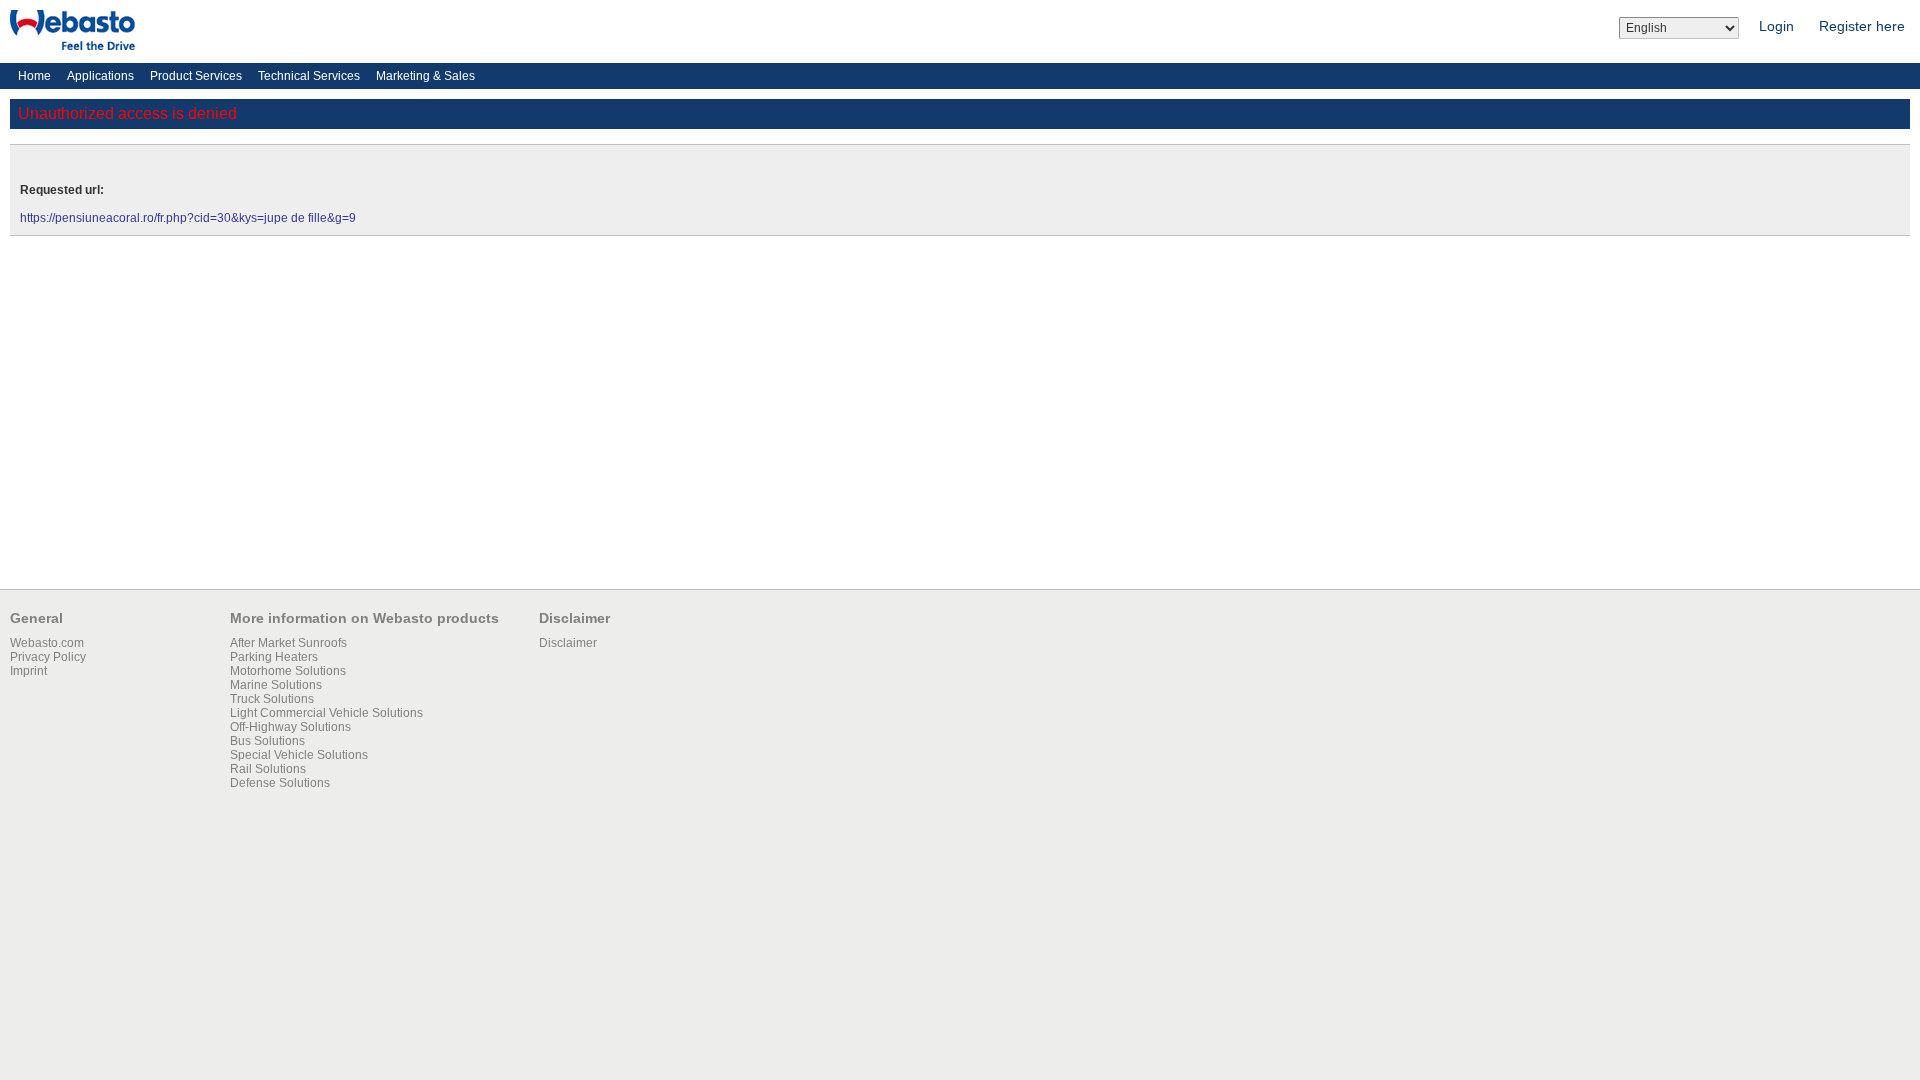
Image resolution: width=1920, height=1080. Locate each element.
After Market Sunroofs (288, 643)
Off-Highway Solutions (290, 727)
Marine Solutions (276, 685)
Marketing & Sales (425, 76)
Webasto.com (47, 643)
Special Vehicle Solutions (299, 755)
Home (34, 76)
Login (1776, 26)
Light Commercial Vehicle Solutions (326, 713)
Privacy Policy (48, 657)
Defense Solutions (280, 783)
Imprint (28, 671)
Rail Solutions (268, 769)
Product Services (196, 76)
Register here (1862, 26)
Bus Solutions (267, 741)
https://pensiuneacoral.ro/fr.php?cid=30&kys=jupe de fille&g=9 (188, 218)
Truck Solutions (272, 699)
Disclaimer (568, 643)
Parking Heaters (274, 657)
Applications (100, 76)
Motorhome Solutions (288, 671)
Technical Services (309, 76)
